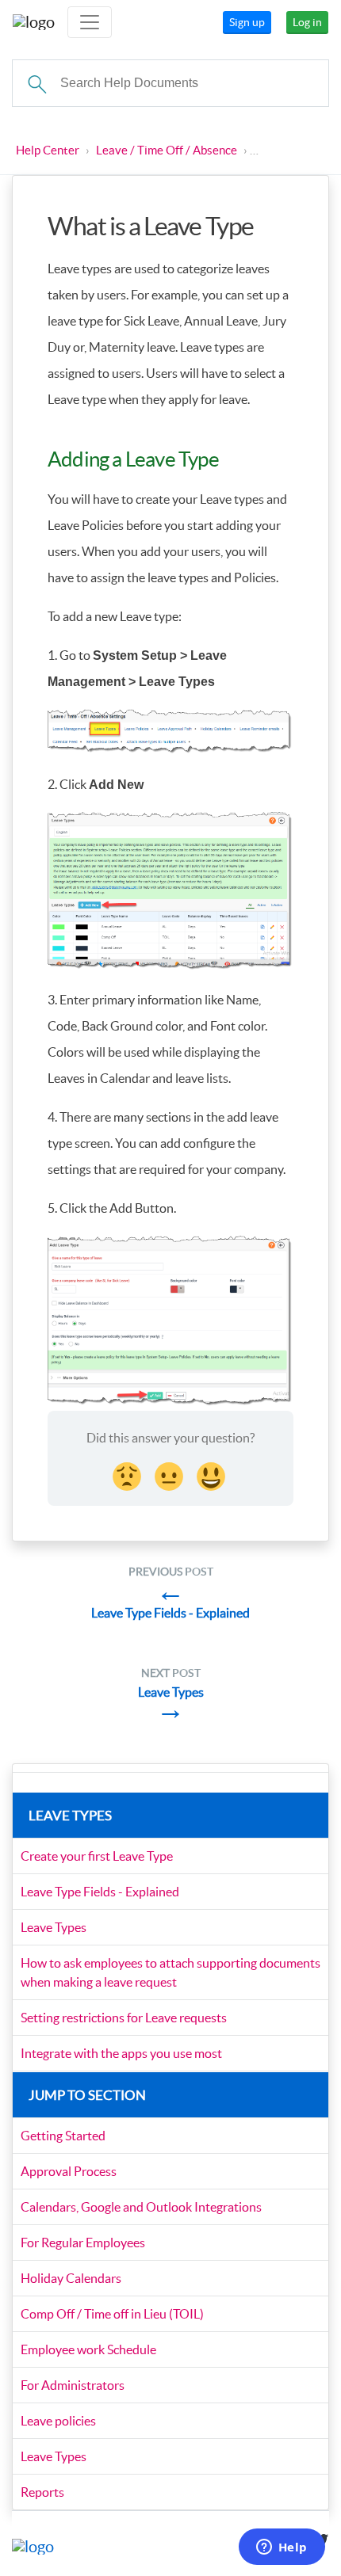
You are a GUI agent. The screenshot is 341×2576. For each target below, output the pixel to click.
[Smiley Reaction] (213, 1474)
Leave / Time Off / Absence (167, 150)
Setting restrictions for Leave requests (124, 2018)
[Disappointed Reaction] (128, 1474)
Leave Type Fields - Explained (100, 1892)
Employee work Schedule (88, 2349)
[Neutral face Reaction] (170, 1474)
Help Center (48, 150)
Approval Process (69, 2171)
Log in (307, 22)
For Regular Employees (83, 2243)
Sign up (247, 22)
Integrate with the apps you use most (121, 2053)
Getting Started (63, 2136)
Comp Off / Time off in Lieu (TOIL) (112, 2314)
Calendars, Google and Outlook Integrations (141, 2207)
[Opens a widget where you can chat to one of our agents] (282, 2548)
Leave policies (58, 2421)
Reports (42, 2492)
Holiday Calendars (71, 2278)
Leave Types (54, 1927)
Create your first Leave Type (97, 1856)
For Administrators (73, 2385)
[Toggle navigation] (90, 22)
